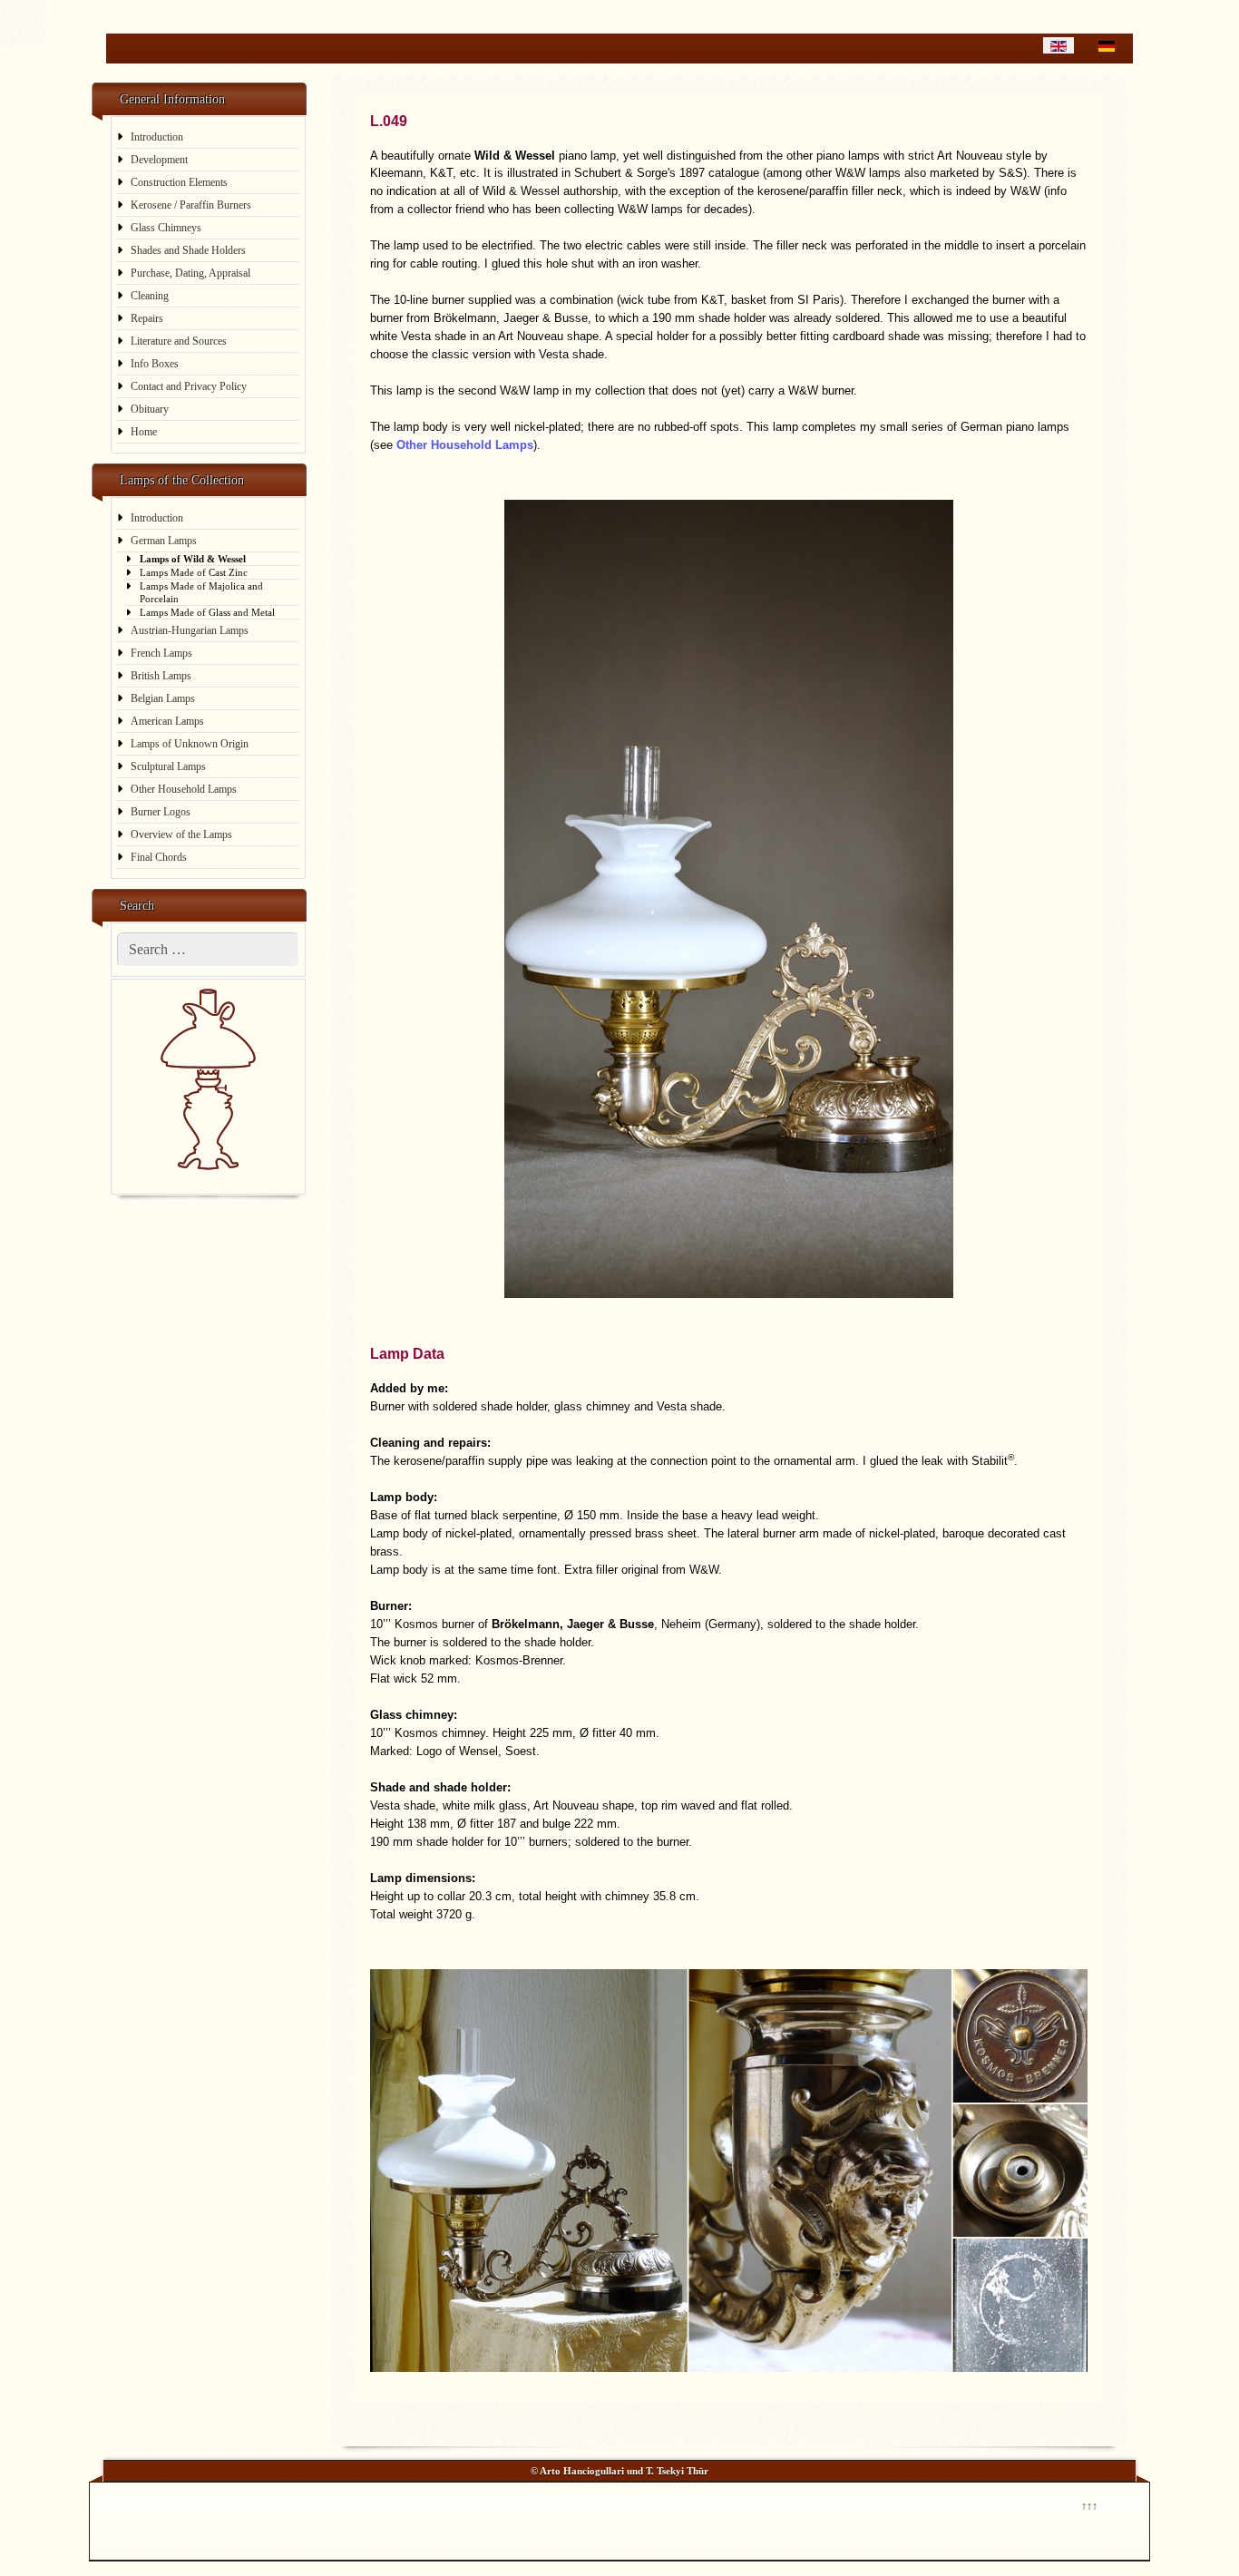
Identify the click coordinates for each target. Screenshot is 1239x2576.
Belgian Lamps (163, 698)
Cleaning (150, 296)
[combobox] (208, 950)
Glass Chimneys (166, 228)
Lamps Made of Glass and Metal (207, 612)
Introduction (157, 137)
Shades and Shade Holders (188, 250)
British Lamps (161, 676)
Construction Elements (179, 182)
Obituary (150, 409)
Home (144, 432)
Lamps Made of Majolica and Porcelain (201, 592)
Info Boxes (155, 364)
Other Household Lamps (184, 789)
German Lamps (164, 541)
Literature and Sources (179, 341)
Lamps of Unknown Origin (190, 744)
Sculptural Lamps (168, 766)
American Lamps (167, 721)
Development (159, 160)
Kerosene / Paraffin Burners (191, 205)
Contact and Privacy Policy (189, 386)
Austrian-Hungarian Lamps (190, 630)
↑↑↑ (1088, 2504)
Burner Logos (161, 812)
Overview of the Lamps (181, 834)
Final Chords (159, 857)
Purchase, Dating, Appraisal (190, 273)
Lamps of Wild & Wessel (193, 559)
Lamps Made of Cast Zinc (194, 572)
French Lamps (161, 653)
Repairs (147, 318)
